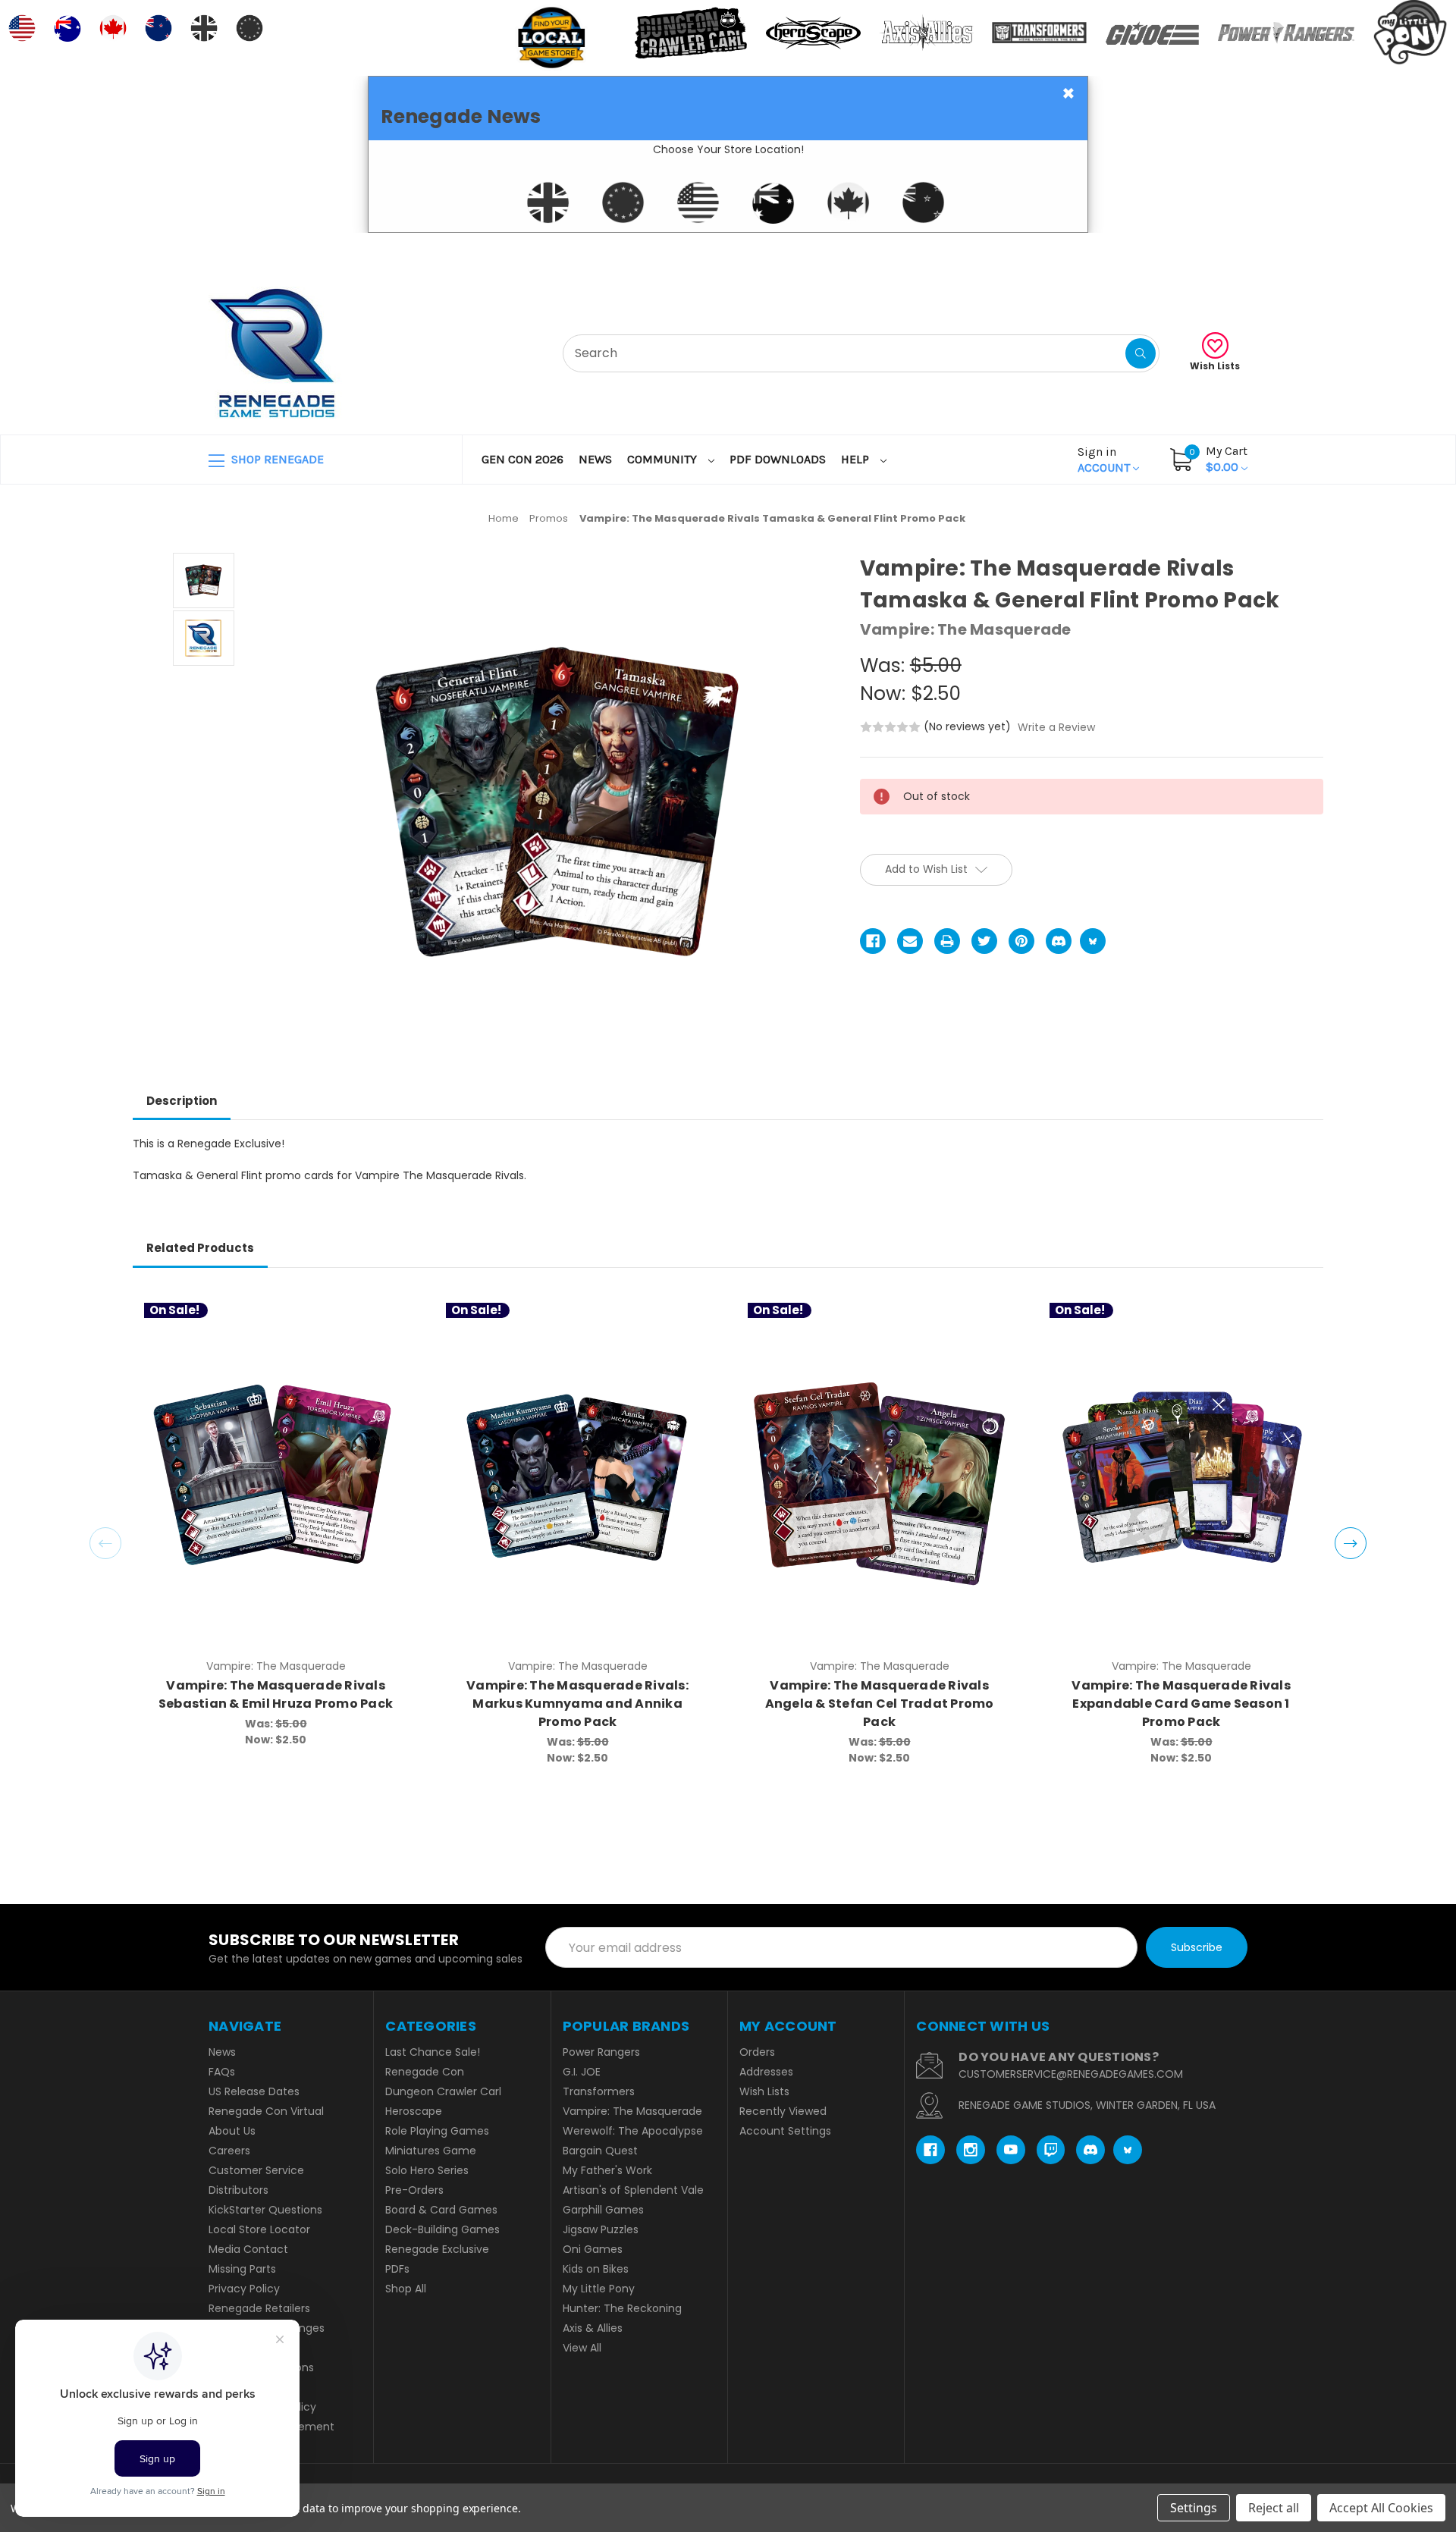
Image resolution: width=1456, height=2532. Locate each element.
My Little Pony (599, 2289)
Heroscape (414, 2111)
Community (664, 459)
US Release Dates (254, 2091)
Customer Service (256, 2170)
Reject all (1274, 2508)
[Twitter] (984, 941)
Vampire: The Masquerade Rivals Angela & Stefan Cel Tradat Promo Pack (880, 1704)
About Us (232, 2131)
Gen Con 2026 (522, 459)
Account (1105, 460)
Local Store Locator (259, 2229)
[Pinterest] (1021, 941)
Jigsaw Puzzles (601, 2229)
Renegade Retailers (259, 2308)
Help (857, 459)
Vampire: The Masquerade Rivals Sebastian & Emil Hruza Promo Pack (276, 1694)
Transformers (599, 2091)
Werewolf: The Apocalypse (633, 2131)
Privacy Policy (244, 2289)
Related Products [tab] (200, 1248)
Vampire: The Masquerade (632, 2111)
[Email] (910, 941)
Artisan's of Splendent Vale (633, 2190)
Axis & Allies (593, 2328)
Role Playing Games (437, 2131)
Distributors (238, 2190)
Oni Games (593, 2249)
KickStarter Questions (265, 2210)
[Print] (947, 941)
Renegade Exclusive (437, 2249)
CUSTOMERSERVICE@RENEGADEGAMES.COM (1071, 2074)
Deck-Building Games (442, 2229)
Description (182, 1101)
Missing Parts (242, 2269)
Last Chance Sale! (433, 2052)
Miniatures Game (431, 2151)
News (595, 459)
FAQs (222, 2072)
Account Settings (785, 2131)
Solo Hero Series (427, 2170)
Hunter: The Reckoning (622, 2308)
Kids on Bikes (596, 2269)
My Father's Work (607, 2170)
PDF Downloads (778, 459)
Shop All (406, 2289)
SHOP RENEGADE (276, 459)
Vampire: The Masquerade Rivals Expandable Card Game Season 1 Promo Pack (1181, 1704)
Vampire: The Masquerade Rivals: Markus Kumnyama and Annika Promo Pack (577, 1704)
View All (582, 2348)
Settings (1194, 2508)
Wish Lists (1215, 366)
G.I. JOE (582, 2072)
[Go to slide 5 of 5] (105, 1543)
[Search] (1141, 353)
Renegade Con (425, 2072)
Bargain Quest (600, 2151)
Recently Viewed (783, 2111)
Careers (229, 2151)
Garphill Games (603, 2210)
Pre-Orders (414, 2190)
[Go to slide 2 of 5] (1351, 1543)
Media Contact (248, 2249)
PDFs (397, 2269)
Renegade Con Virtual (266, 2111)
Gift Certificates (1184, 251)
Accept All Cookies (1381, 2508)
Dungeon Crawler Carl (443, 2091)
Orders (757, 2052)
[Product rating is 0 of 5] (890, 727)
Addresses (766, 2072)
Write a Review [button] (1056, 727)
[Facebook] (873, 941)
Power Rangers (601, 2052)
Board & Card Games (441, 2210)
